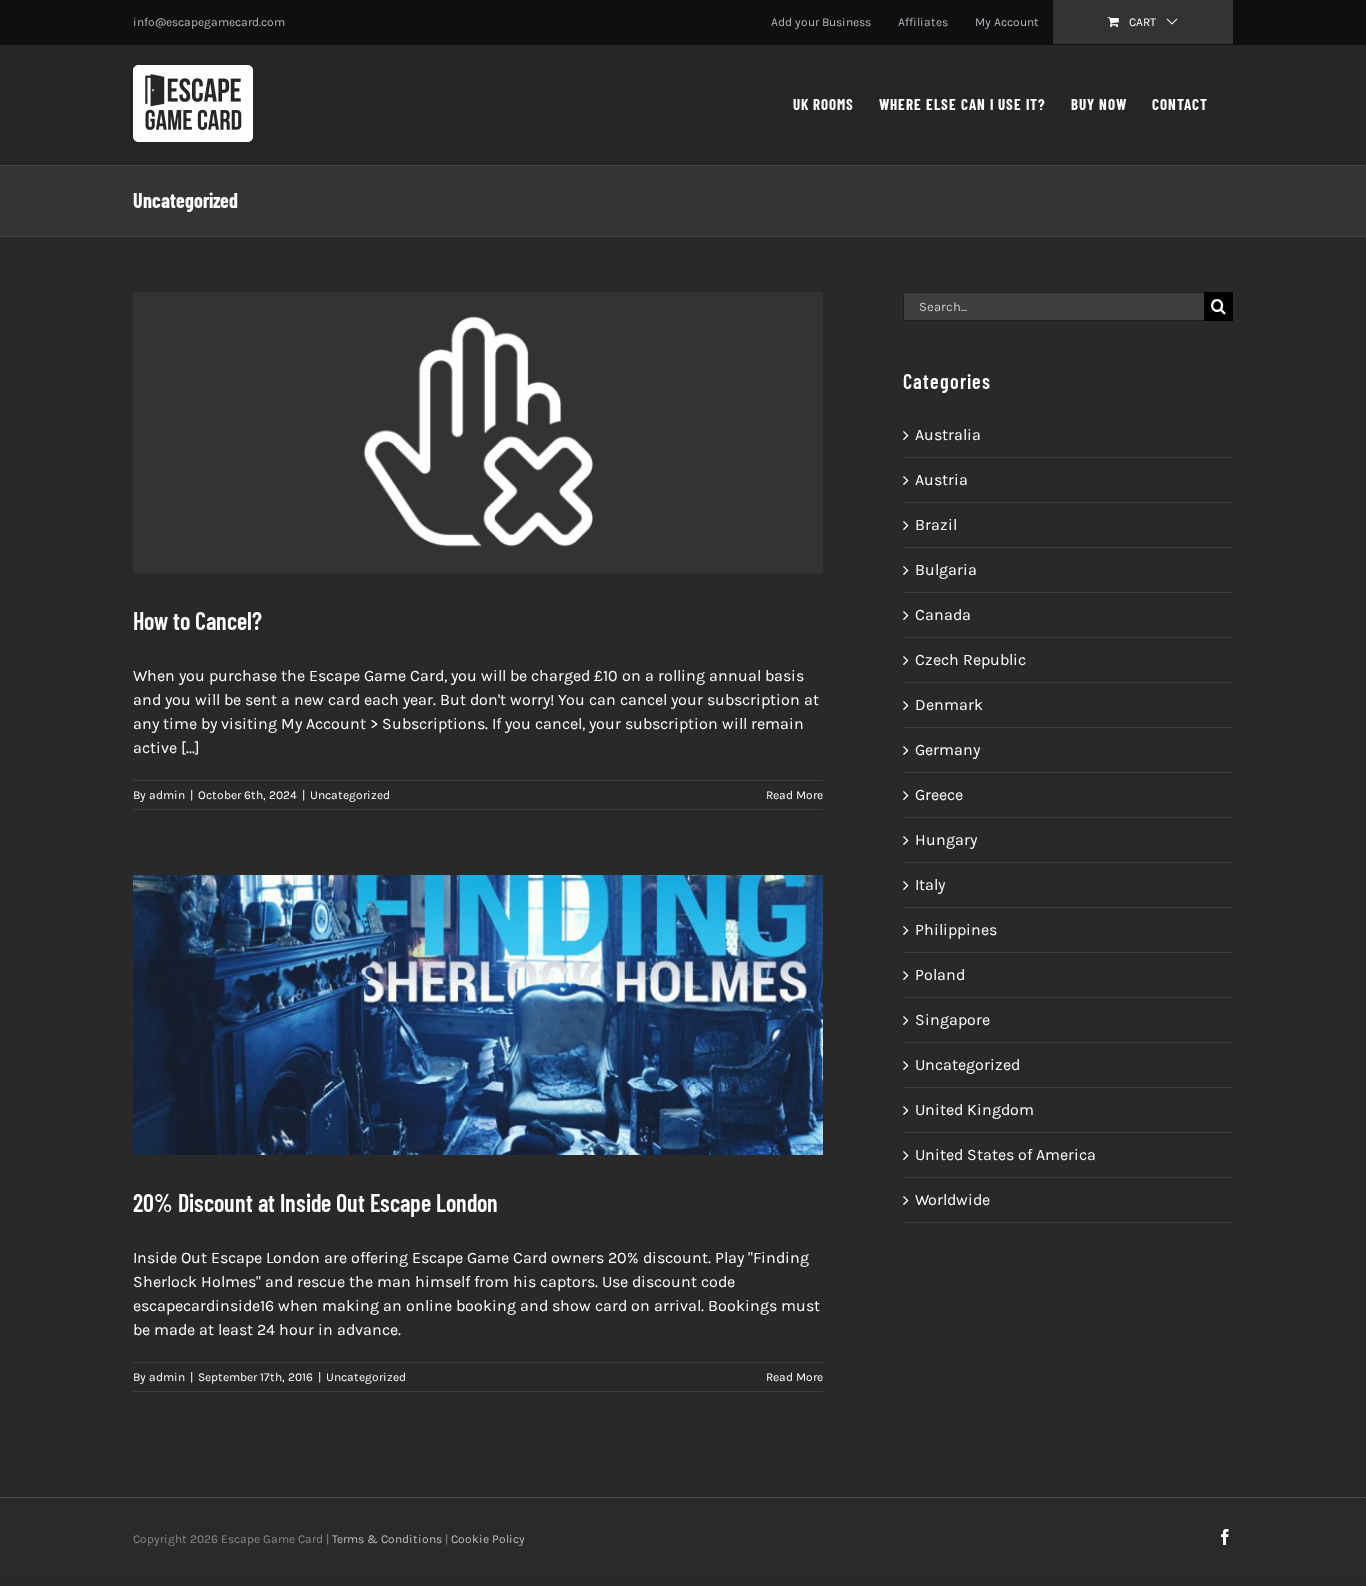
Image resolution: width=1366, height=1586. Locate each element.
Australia (948, 434)
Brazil (936, 524)
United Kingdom (974, 1109)
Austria (941, 479)
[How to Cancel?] (478, 432)
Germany (947, 749)
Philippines (956, 929)
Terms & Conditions (387, 1539)
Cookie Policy (488, 1539)
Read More (794, 795)
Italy (930, 884)
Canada (943, 614)
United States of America (1005, 1154)
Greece (939, 794)
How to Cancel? (197, 620)
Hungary (946, 839)
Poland (940, 974)
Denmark (949, 704)
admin (167, 795)
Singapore (952, 1019)
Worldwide (952, 1199)
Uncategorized (350, 795)
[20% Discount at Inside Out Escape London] (478, 1015)
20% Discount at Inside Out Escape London (315, 1202)
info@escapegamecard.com (209, 22)
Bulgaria (946, 569)
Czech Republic (970, 659)
